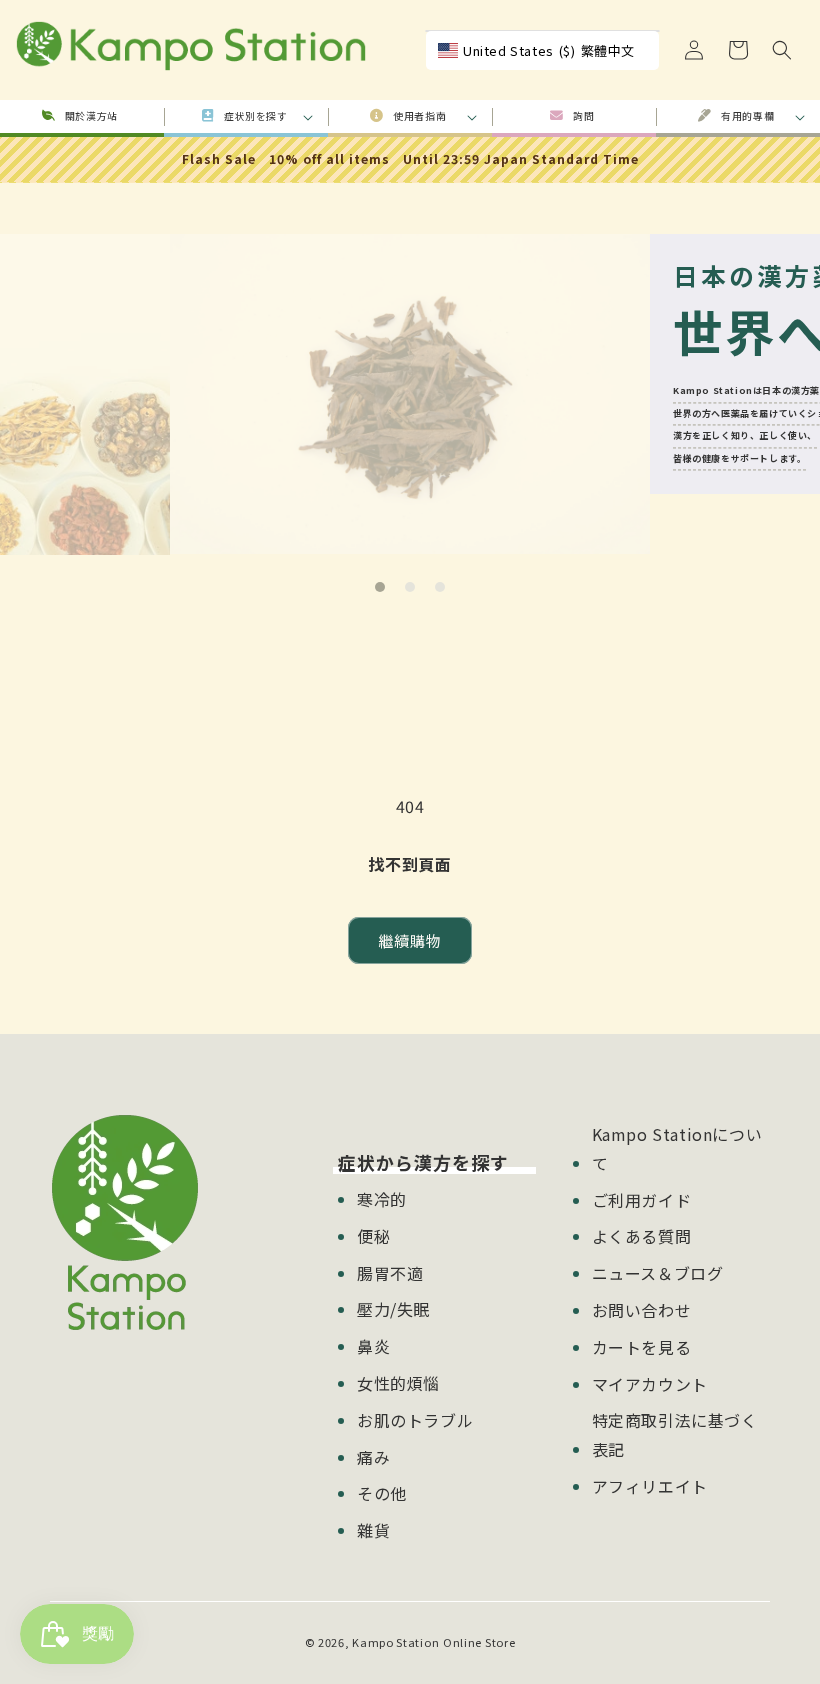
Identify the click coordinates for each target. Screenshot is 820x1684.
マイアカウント (650, 1384)
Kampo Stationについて (677, 1148)
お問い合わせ (642, 1310)
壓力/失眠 (393, 1309)
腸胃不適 (390, 1273)
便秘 (373, 1236)
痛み (373, 1457)
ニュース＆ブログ (658, 1273)
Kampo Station (395, 1642)
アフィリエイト (650, 1486)
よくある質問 (642, 1236)
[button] (782, 50)
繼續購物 (410, 940)
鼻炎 (373, 1346)
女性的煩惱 (398, 1383)
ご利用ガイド (642, 1200)
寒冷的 (382, 1199)
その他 (382, 1493)
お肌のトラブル (415, 1420)
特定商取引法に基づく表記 (675, 1434)
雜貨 (373, 1530)
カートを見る (642, 1347)
